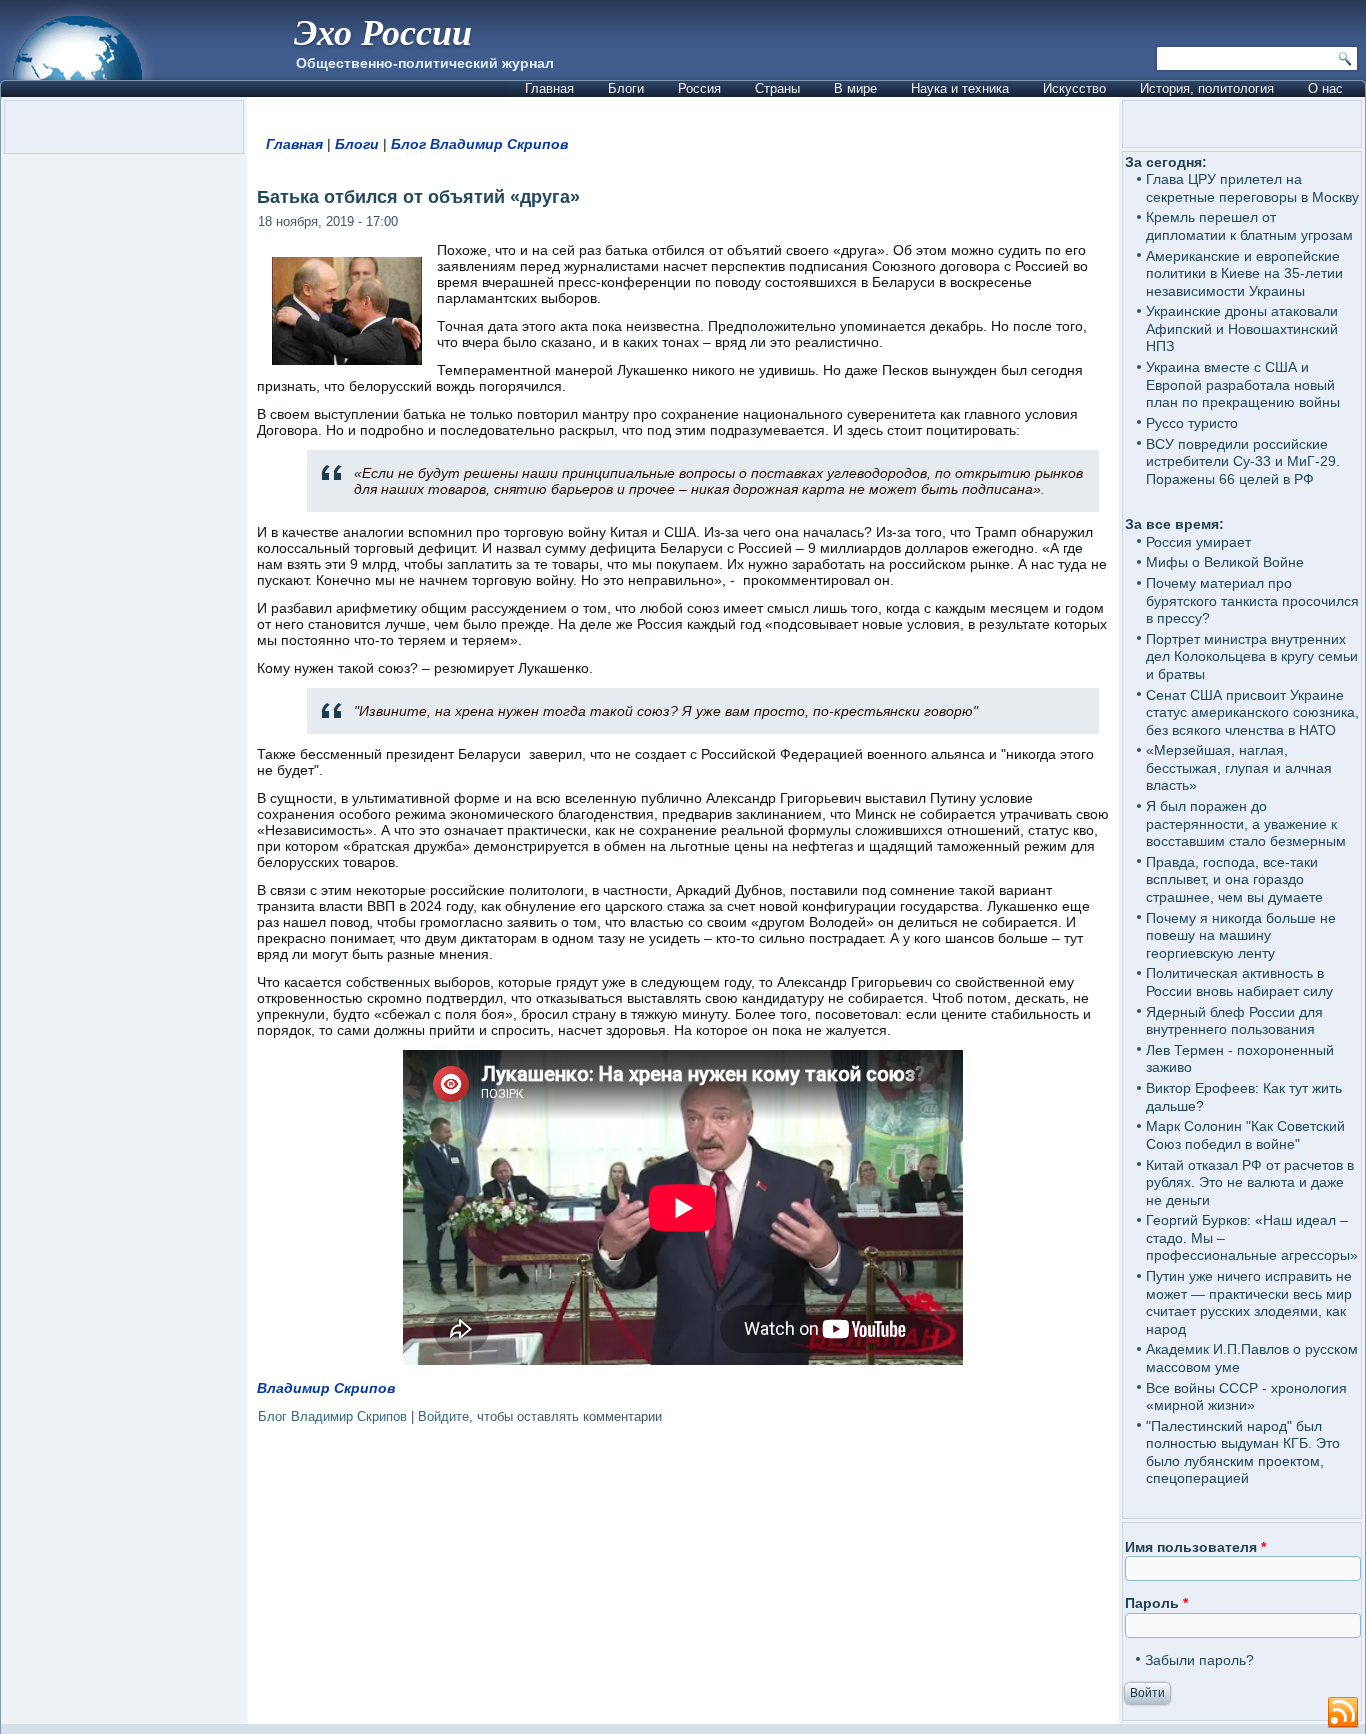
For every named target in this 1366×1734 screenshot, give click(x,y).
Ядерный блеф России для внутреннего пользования (1234, 1021)
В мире (855, 88)
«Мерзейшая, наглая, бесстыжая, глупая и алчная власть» (1239, 767)
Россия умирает (1198, 542)
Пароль (1156, 1603)
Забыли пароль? (1199, 1660)
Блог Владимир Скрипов (479, 144)
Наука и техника (960, 88)
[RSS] (1343, 1713)
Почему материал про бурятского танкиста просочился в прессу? (1252, 600)
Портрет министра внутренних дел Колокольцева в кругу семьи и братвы (1252, 656)
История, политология (1207, 88)
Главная (549, 88)
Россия (699, 88)
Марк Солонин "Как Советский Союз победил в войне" (1245, 1135)
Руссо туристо (1192, 423)
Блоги (626, 88)
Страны (777, 88)
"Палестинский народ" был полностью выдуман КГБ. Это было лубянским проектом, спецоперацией (1243, 1452)
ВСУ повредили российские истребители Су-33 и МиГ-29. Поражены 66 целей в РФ (1243, 461)
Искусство (1074, 88)
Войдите (443, 1416)
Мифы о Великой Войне (1225, 562)
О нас (1325, 88)
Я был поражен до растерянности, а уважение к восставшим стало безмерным (1246, 823)
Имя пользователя (1195, 1547)
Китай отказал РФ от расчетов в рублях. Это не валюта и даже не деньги (1250, 1182)
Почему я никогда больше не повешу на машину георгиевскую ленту (1241, 935)
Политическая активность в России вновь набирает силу (1239, 982)
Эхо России (383, 31)
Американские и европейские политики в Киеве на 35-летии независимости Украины (1244, 273)
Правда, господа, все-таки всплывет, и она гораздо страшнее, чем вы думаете (1234, 879)
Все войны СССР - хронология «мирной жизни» (1246, 1397)
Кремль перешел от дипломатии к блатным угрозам (1249, 226)
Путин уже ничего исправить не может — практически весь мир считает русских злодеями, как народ (1249, 1302)
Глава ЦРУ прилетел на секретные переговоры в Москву (1252, 188)
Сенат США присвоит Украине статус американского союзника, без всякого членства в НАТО (1252, 712)
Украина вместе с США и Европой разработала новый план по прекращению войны (1243, 384)
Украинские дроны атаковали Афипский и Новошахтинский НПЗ (1242, 328)
